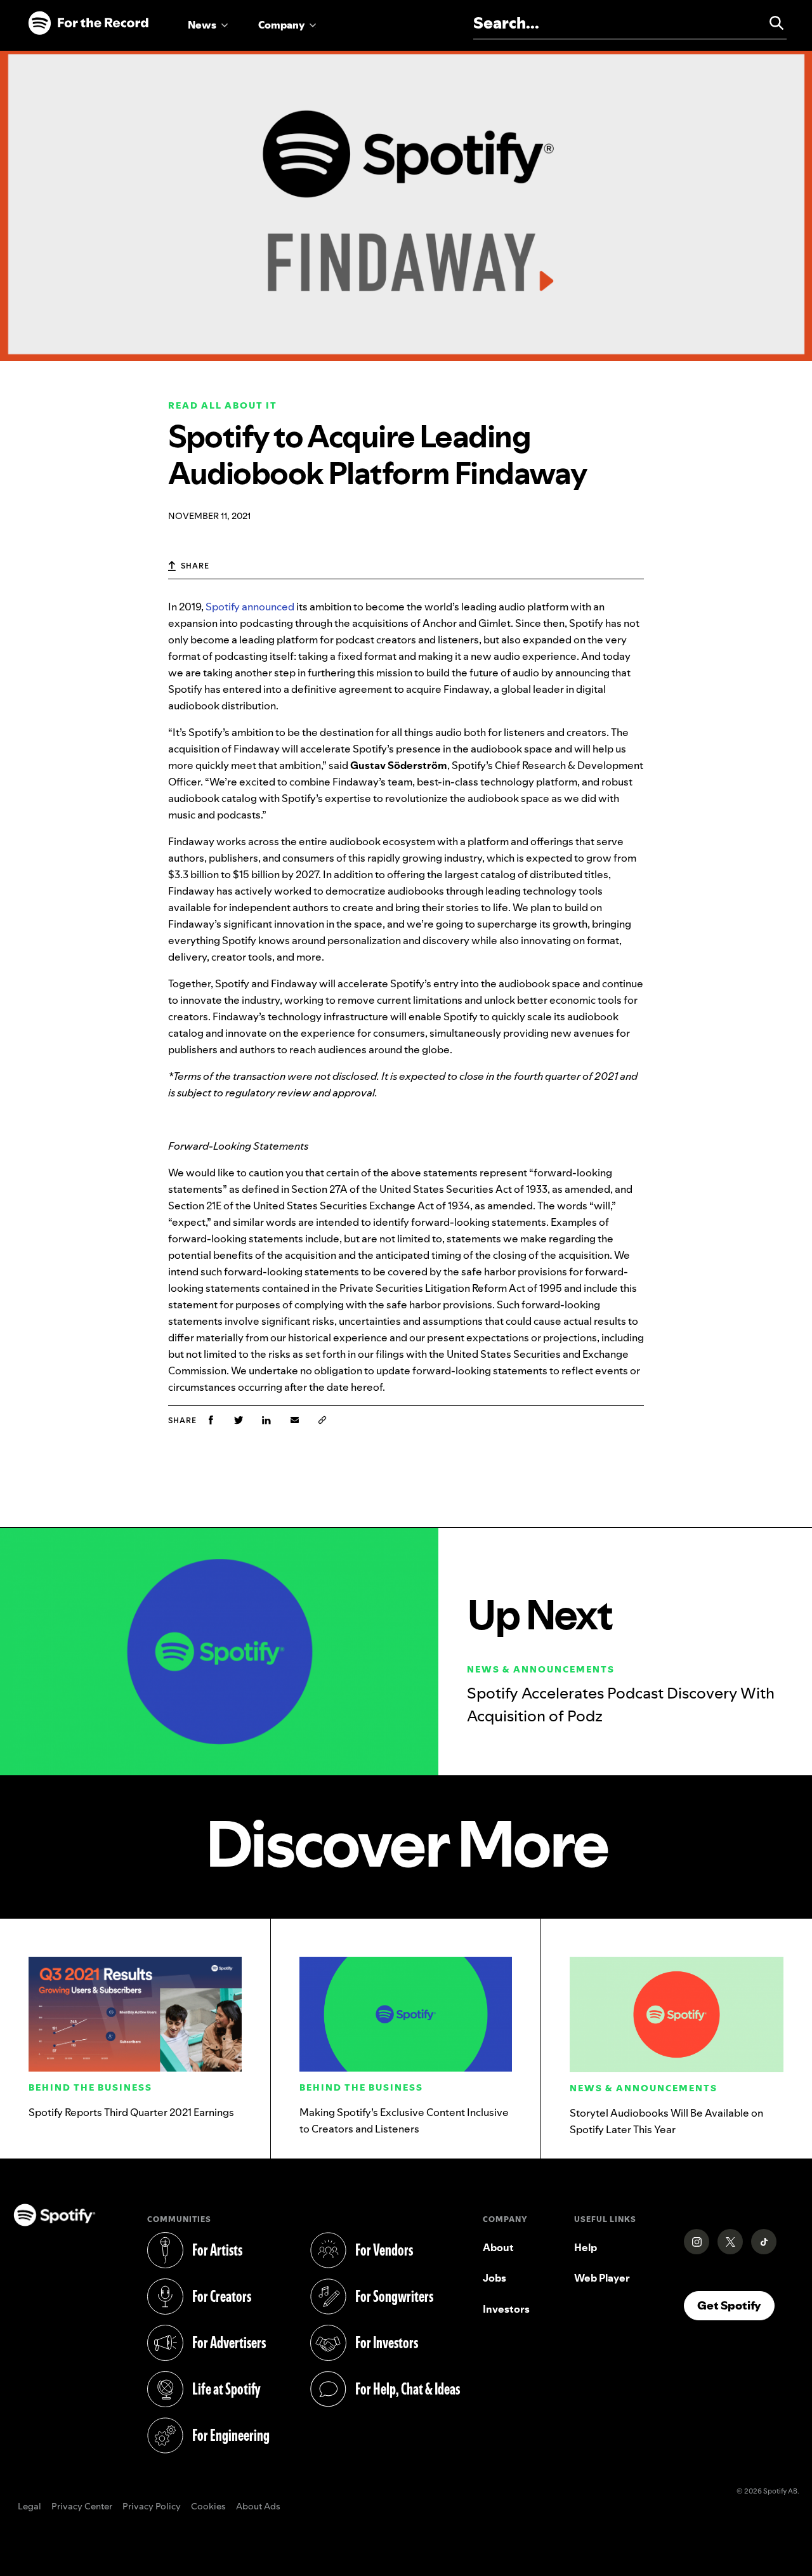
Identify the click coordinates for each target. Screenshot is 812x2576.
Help (586, 2247)
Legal (29, 2507)
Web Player (602, 2278)
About (498, 2247)
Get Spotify (736, 2305)
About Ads (258, 2507)
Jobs (494, 2278)
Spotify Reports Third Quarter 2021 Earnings (131, 2112)
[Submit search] (771, 23)
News (202, 25)
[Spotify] (88, 23)
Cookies (208, 2507)
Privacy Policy (152, 2507)
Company (281, 25)
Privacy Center (82, 2507)
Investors (506, 2309)
